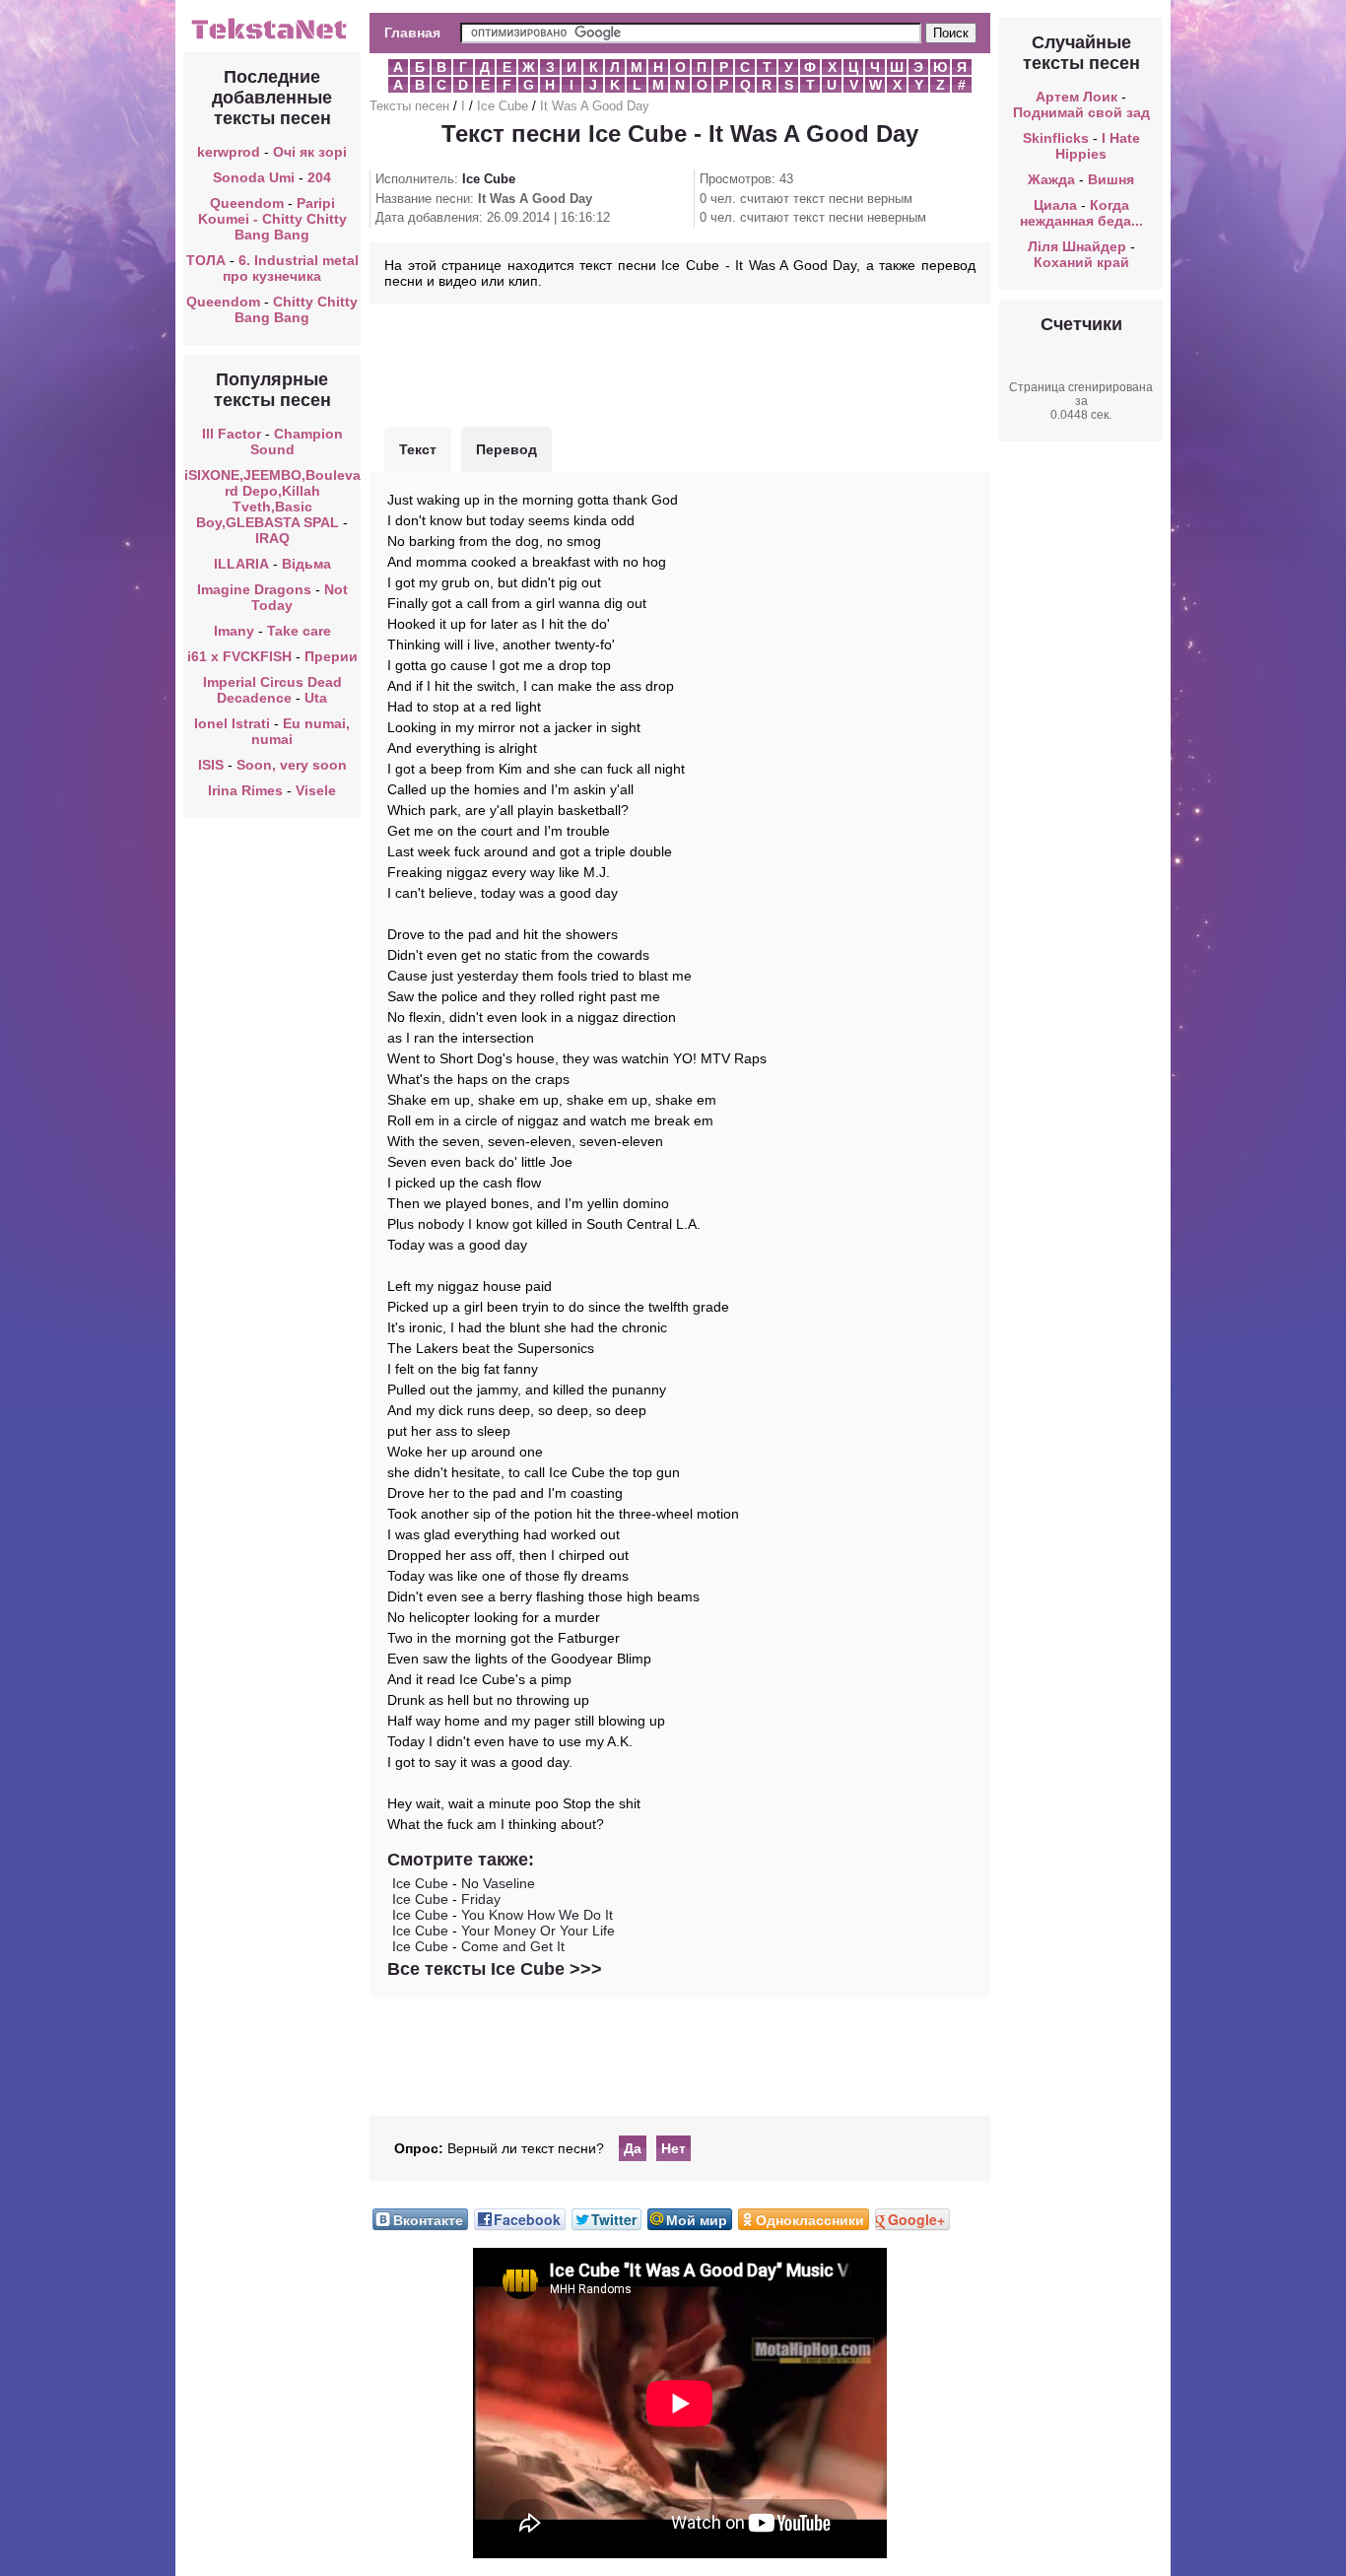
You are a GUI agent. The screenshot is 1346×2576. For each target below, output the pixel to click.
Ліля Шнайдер (1077, 246)
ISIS (211, 765)
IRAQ (272, 538)
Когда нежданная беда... (1081, 213)
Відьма (306, 564)
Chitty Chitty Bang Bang (296, 309)
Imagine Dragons (254, 589)
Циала (1055, 205)
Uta (316, 698)
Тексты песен (409, 106)
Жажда (1051, 179)
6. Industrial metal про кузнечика (291, 268)
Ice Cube (503, 106)
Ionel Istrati (232, 723)
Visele (316, 790)
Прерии (331, 656)
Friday (481, 1899)
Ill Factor (232, 434)
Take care (299, 631)
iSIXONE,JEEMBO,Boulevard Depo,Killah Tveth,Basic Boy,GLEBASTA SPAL (272, 499)
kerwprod (229, 152)
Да (633, 2148)
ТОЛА (206, 260)
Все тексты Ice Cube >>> (495, 1969)
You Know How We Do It (537, 1915)
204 (319, 177)
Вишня (1111, 179)
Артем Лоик (1077, 97)
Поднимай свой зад (1081, 112)
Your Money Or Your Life (538, 1931)
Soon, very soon (292, 765)
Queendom (247, 203)
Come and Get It (513, 1946)
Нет (673, 2148)
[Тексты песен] (272, 37)
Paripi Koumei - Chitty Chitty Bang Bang (272, 219)
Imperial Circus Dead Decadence (272, 690)
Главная (412, 33)
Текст (418, 449)
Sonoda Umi (254, 177)
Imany (234, 631)
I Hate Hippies (1098, 146)
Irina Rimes (245, 790)
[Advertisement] (680, 363)
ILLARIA (241, 564)
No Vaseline (498, 1883)
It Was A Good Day (595, 106)
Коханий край (1081, 262)
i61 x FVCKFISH (239, 656)
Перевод (506, 449)
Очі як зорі (310, 152)
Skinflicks (1056, 138)
